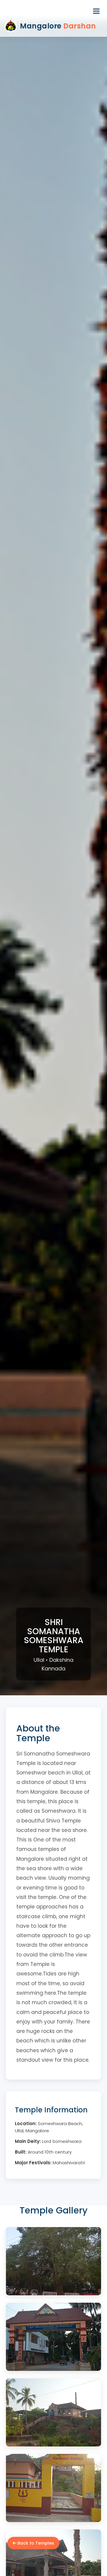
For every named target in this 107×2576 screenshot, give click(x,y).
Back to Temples (35, 2543)
